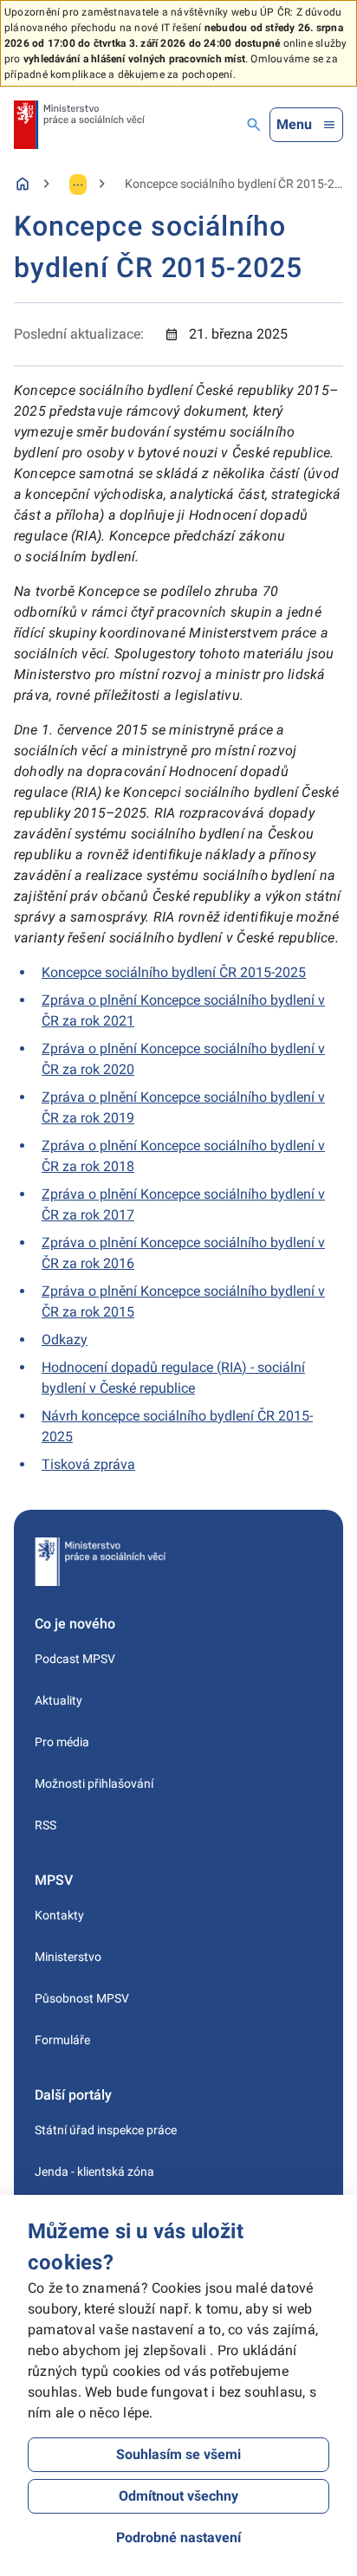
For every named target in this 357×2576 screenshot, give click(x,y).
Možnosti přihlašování (94, 1783)
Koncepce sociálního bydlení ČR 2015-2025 (174, 972)
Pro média (62, 1742)
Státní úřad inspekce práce (106, 2130)
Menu (294, 124)
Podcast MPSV (75, 1659)
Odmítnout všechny (178, 2496)
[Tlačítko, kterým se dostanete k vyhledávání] (254, 125)
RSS (45, 1825)
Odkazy (65, 1340)
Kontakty (59, 1915)
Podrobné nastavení (178, 2537)
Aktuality (58, 1700)
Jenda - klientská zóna (94, 2171)
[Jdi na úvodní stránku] (79, 125)
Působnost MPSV (82, 1998)
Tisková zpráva (88, 1464)
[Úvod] (23, 184)
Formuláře (62, 2040)
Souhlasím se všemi (178, 2454)
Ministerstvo (68, 1957)
